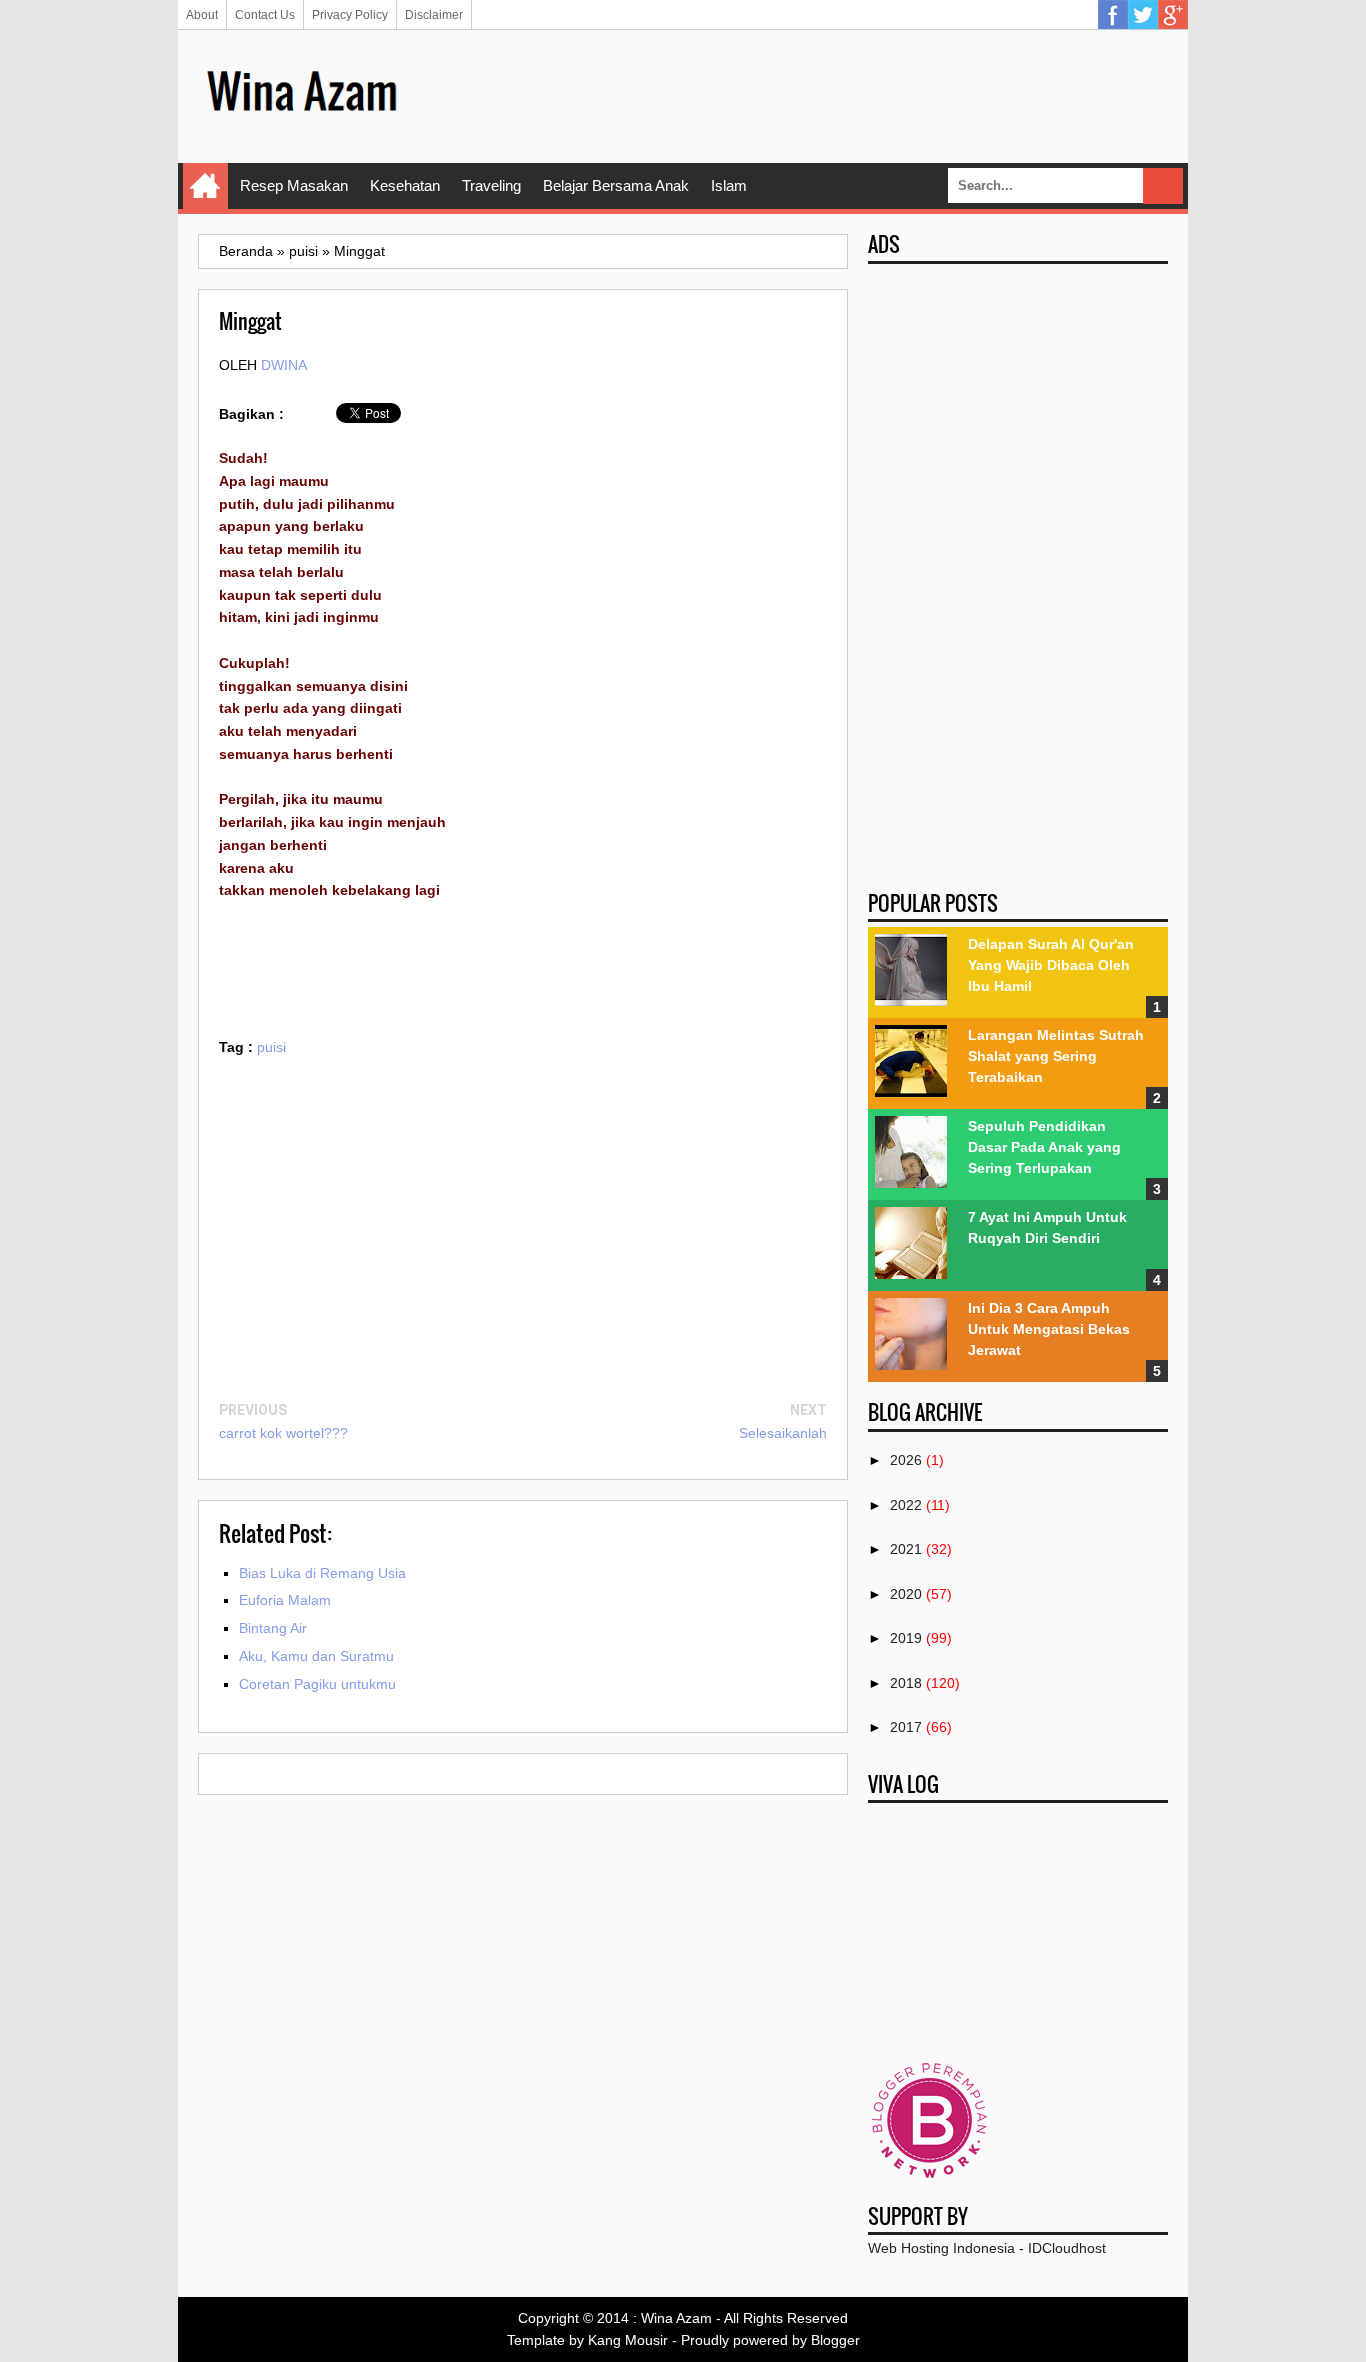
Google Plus (1173, 15)
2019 (906, 1638)
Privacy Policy (350, 15)
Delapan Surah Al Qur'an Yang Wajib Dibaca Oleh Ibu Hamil (1051, 965)
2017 (906, 1727)
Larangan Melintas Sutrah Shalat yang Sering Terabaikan (1056, 1056)
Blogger (835, 2340)
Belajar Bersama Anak (616, 185)
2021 (906, 1549)
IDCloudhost (1067, 2248)
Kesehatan (405, 185)
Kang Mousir (628, 2340)
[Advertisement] (804, 95)
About (202, 15)
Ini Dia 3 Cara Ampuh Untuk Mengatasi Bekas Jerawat (1049, 1329)
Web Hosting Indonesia (941, 2248)
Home (205, 186)
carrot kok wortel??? (283, 1433)
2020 (906, 1594)
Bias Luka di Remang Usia (322, 1573)
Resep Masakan (294, 185)
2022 (906, 1505)
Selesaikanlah (783, 1433)
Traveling (491, 185)
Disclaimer (434, 15)
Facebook (1113, 15)
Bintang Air (273, 1628)
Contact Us (265, 15)
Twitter (1143, 15)
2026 (906, 1460)
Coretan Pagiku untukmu (317, 1684)
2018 (906, 1683)
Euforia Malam (285, 1600)
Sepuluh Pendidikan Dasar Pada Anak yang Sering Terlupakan (1044, 1147)
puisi (271, 1047)
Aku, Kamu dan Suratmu (316, 1656)
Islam (729, 185)
